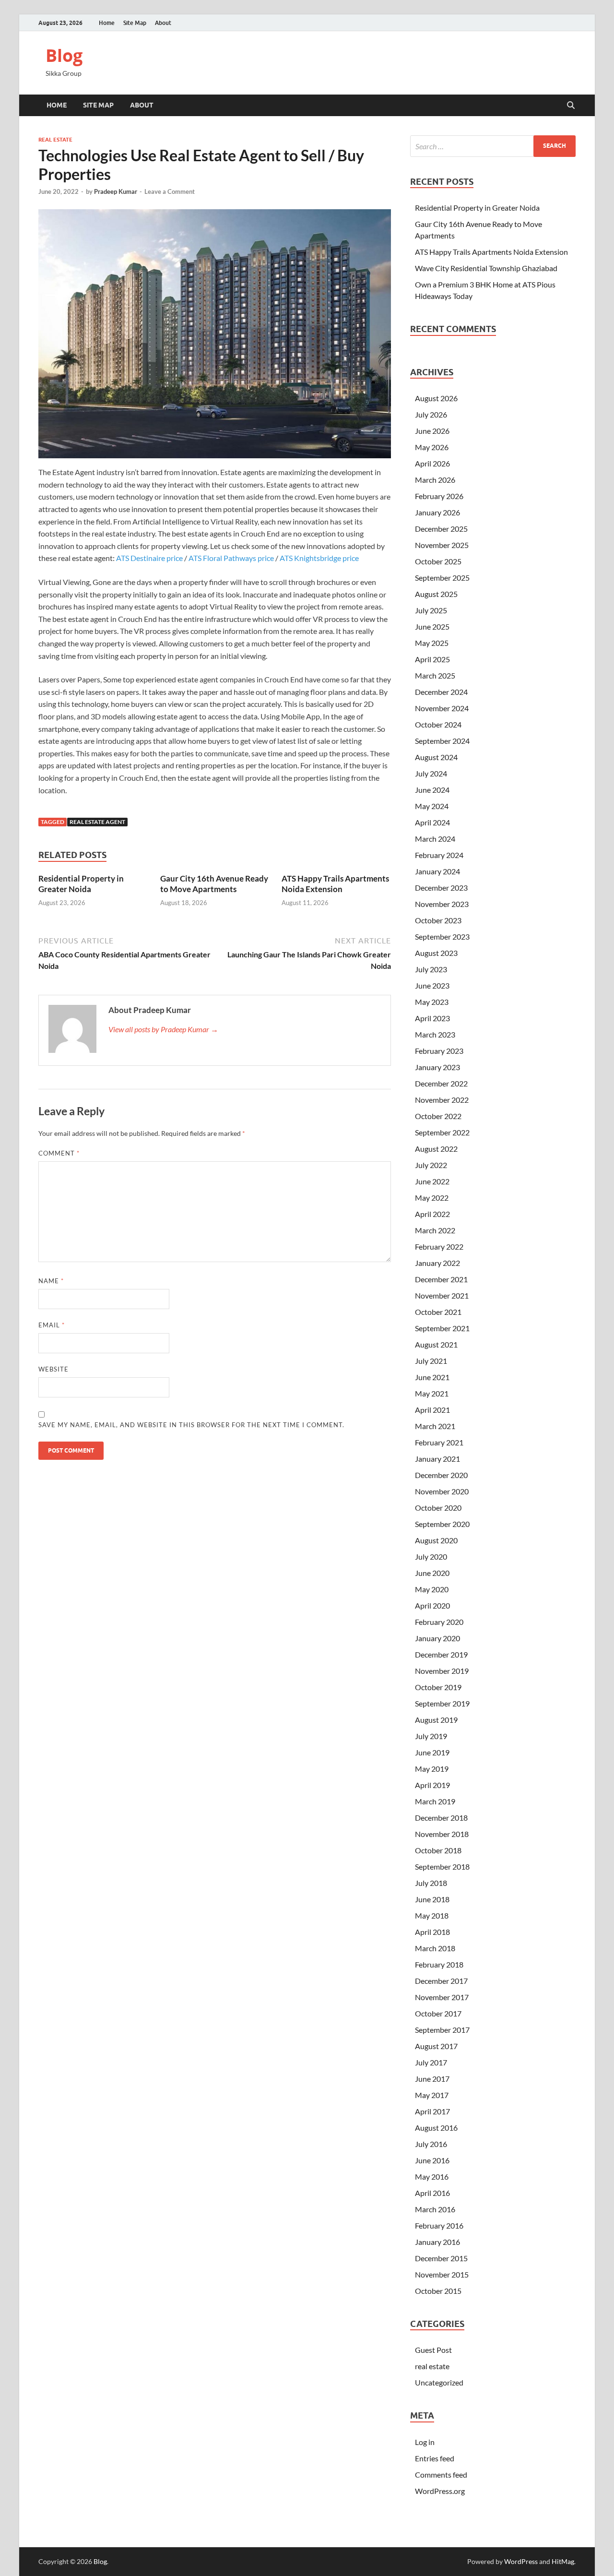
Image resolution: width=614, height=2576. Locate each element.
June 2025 (432, 626)
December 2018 (441, 1818)
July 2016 (431, 2144)
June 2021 (432, 1377)
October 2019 (438, 1687)
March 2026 (435, 480)
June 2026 (432, 431)
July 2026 (431, 414)
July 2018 (431, 1883)
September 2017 (442, 2030)
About (163, 23)
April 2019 (432, 1785)
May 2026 (432, 447)
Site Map (135, 23)
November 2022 (442, 1100)
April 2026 (432, 463)
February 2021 (439, 1442)
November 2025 (442, 545)
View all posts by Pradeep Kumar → (163, 1029)
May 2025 (432, 643)
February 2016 (439, 2225)
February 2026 (439, 496)
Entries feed (435, 2458)
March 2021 (435, 1426)
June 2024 (432, 790)
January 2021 (437, 1459)
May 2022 (432, 1198)
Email (52, 1325)
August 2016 (436, 2128)
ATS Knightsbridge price (319, 558)
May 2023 (432, 1002)
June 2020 (432, 1573)
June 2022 (432, 1181)
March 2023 (435, 1034)
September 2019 (442, 1703)
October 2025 (438, 561)
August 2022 (436, 1149)
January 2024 (437, 871)
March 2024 (435, 839)
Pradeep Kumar (116, 191)
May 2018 (432, 1915)
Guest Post (433, 2350)
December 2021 (441, 1279)
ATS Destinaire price (149, 558)
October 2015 (438, 2291)
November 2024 (442, 708)
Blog (64, 55)
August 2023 (436, 953)
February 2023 (439, 1051)
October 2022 (438, 1116)
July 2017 (431, 2062)
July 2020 (431, 1556)
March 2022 (435, 1230)
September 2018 (442, 1866)
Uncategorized (439, 2382)
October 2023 (438, 920)
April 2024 (432, 822)
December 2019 (441, 1654)
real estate (55, 140)
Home (107, 23)
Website (53, 1369)
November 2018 (442, 1834)
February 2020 (439, 1622)
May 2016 (432, 2176)
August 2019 (436, 1720)
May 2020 (432, 1589)
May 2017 (432, 2095)
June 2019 (432, 1752)
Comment (59, 1153)
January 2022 (437, 1263)
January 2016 (437, 2242)
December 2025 (441, 529)
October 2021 (438, 1312)
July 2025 (431, 610)
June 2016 (432, 2160)
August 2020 (436, 1540)
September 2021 (442, 1328)
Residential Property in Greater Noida (81, 884)
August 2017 (436, 2046)
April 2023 (432, 1018)
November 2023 (442, 904)
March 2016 (435, 2209)
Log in (425, 2442)
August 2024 (436, 757)
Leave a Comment (170, 191)
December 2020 (441, 1475)
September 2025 (442, 578)
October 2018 (438, 1850)
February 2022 (439, 1246)
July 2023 (431, 969)
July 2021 (431, 1361)
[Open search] (571, 106)
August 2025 (436, 594)
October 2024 (438, 724)
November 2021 (442, 1295)
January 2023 (437, 1067)
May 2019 (432, 1769)
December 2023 (441, 888)
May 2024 (432, 806)
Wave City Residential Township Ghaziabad (486, 268)
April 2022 (432, 1214)
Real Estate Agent (97, 822)
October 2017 (438, 2013)
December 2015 (441, 2258)
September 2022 (442, 1132)
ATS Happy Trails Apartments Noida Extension (335, 884)
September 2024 (442, 741)
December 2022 (441, 1083)
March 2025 (435, 675)
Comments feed (441, 2475)
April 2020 (432, 1605)
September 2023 (442, 936)
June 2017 (432, 2079)
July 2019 (431, 1736)
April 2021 (432, 1410)
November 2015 (442, 2274)
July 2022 (431, 1165)
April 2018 (432, 1932)
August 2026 (436, 398)
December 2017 (441, 1981)
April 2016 (432, 2193)
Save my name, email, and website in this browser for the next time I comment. (191, 1425)
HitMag (563, 2561)
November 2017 (442, 1997)
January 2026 (437, 512)
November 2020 (442, 1491)
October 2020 (438, 1508)
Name (51, 1281)
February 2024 (439, 855)
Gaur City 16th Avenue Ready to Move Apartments (214, 884)
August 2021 (436, 1344)
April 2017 (432, 2111)
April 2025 (432, 659)
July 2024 (431, 773)
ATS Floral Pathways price (231, 558)
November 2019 (442, 1671)
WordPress (521, 2561)
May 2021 (432, 1393)
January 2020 (437, 1638)
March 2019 (435, 1801)
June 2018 (432, 1899)
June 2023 (432, 985)
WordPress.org (440, 2491)
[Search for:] (493, 146)
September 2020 (442, 1524)
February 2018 (439, 1964)
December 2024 (441, 692)
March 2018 (435, 1948)
